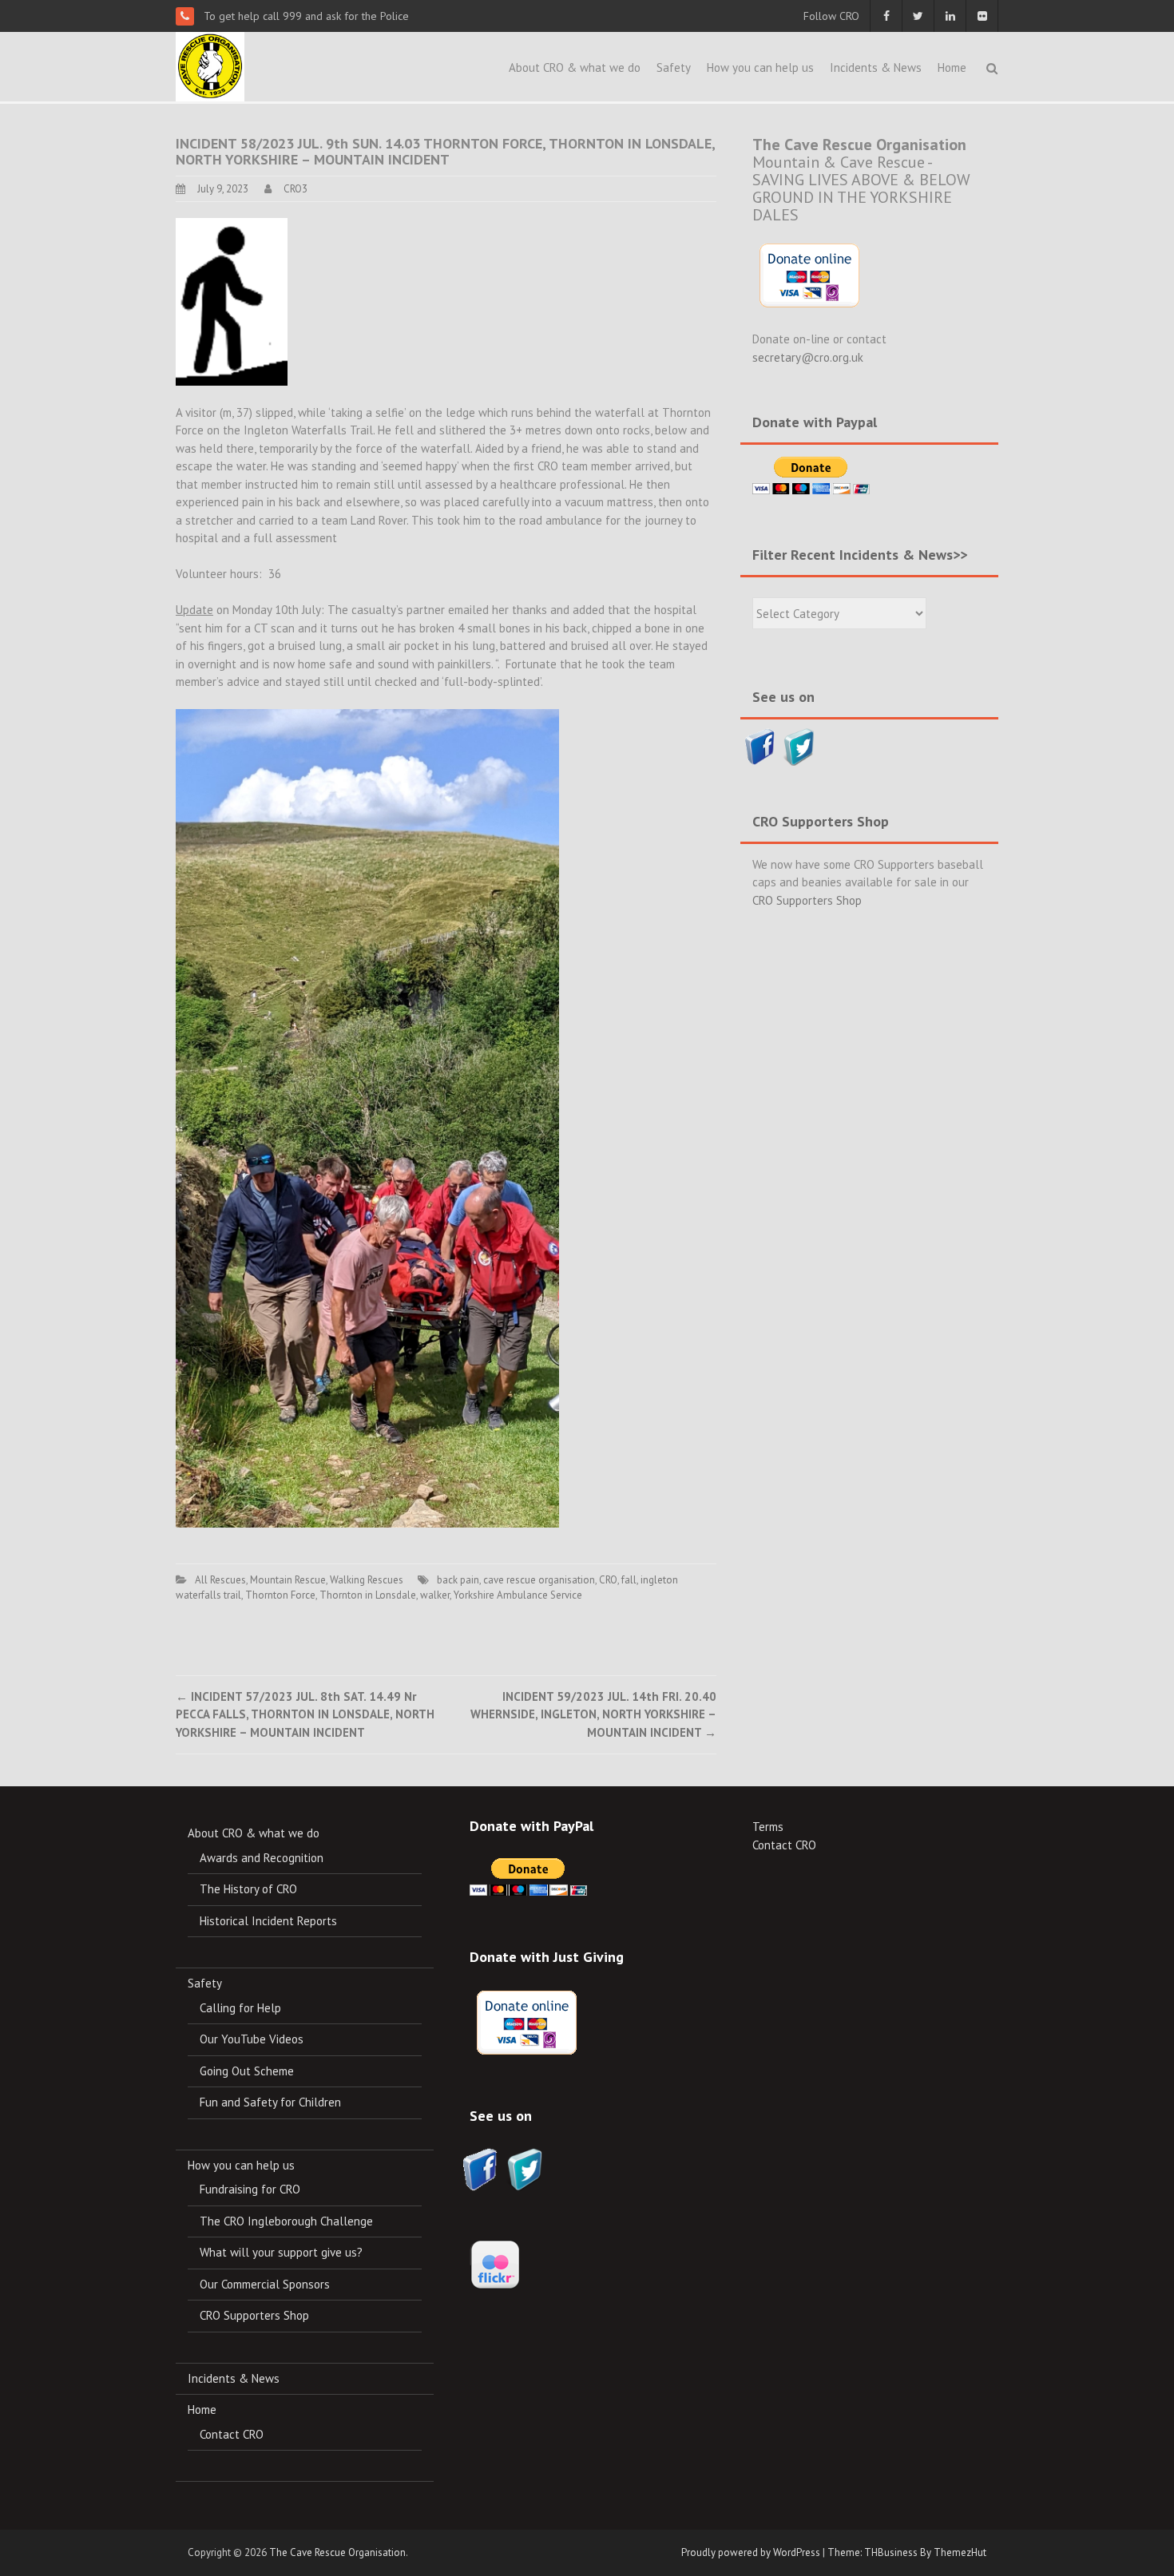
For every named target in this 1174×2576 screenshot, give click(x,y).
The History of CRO (248, 1889)
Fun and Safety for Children (270, 2102)
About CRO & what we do (575, 67)
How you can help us (760, 67)
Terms (768, 1827)
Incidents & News (876, 67)
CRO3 (295, 189)
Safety (674, 67)
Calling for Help (240, 2008)
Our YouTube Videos (252, 2039)
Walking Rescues (367, 1580)
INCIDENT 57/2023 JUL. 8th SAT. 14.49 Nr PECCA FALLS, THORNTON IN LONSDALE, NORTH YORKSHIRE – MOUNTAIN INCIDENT (305, 1714)
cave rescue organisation (539, 1580)
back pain (458, 1580)
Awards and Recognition (262, 1858)
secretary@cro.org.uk (808, 357)
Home (952, 67)
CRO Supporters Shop (807, 900)
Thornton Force (280, 1595)
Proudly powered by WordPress (751, 2552)
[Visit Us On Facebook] (760, 745)
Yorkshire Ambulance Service (518, 1595)
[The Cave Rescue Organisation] (210, 65)
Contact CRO (232, 2434)
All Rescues (220, 1580)
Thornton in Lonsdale (368, 1595)
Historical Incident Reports (268, 1921)
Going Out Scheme (247, 2071)
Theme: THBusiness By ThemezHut (907, 2552)
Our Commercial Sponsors (265, 2284)
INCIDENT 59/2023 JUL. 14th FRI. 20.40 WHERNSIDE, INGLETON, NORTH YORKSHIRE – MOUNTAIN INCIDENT (593, 1714)
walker (435, 1595)
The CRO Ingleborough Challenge (286, 2221)
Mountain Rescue (288, 1580)
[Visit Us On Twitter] (799, 745)
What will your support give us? (281, 2252)
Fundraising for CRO (250, 2189)
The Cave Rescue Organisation (337, 2552)
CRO (608, 1580)
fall (629, 1580)
